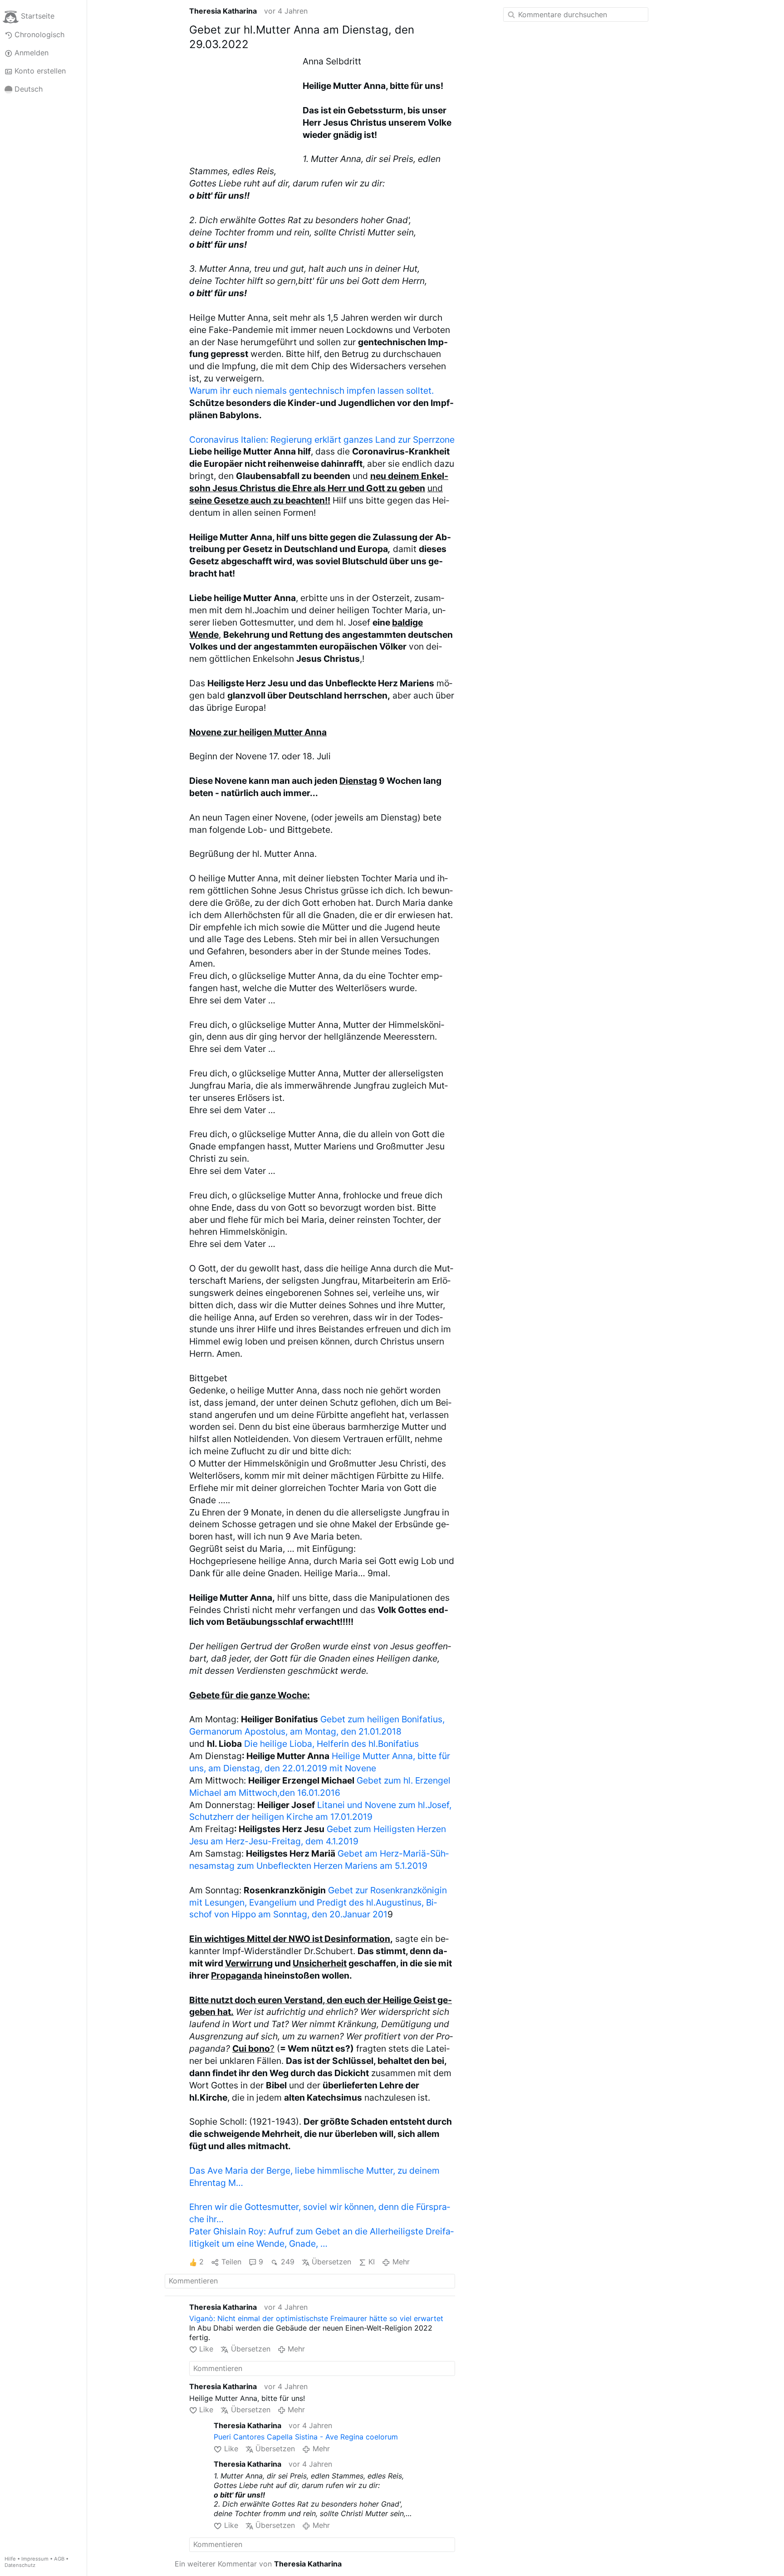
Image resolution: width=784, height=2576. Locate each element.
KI (372, 2262)
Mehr (401, 2262)
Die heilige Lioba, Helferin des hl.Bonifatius (331, 1744)
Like (206, 2349)
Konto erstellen (40, 71)
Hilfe (10, 2559)
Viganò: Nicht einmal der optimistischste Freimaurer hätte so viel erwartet (316, 2318)
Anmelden (32, 53)
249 (287, 2262)
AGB (59, 2559)
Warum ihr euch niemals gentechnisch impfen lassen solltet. (311, 391)
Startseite (38, 16)
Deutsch (29, 89)
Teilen (231, 2262)
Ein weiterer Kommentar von (258, 2564)
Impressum (35, 2559)
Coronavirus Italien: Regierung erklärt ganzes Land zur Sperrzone (322, 440)
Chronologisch (39, 34)
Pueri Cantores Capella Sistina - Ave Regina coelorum (306, 2437)
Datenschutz (20, 2565)
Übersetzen (331, 2262)
